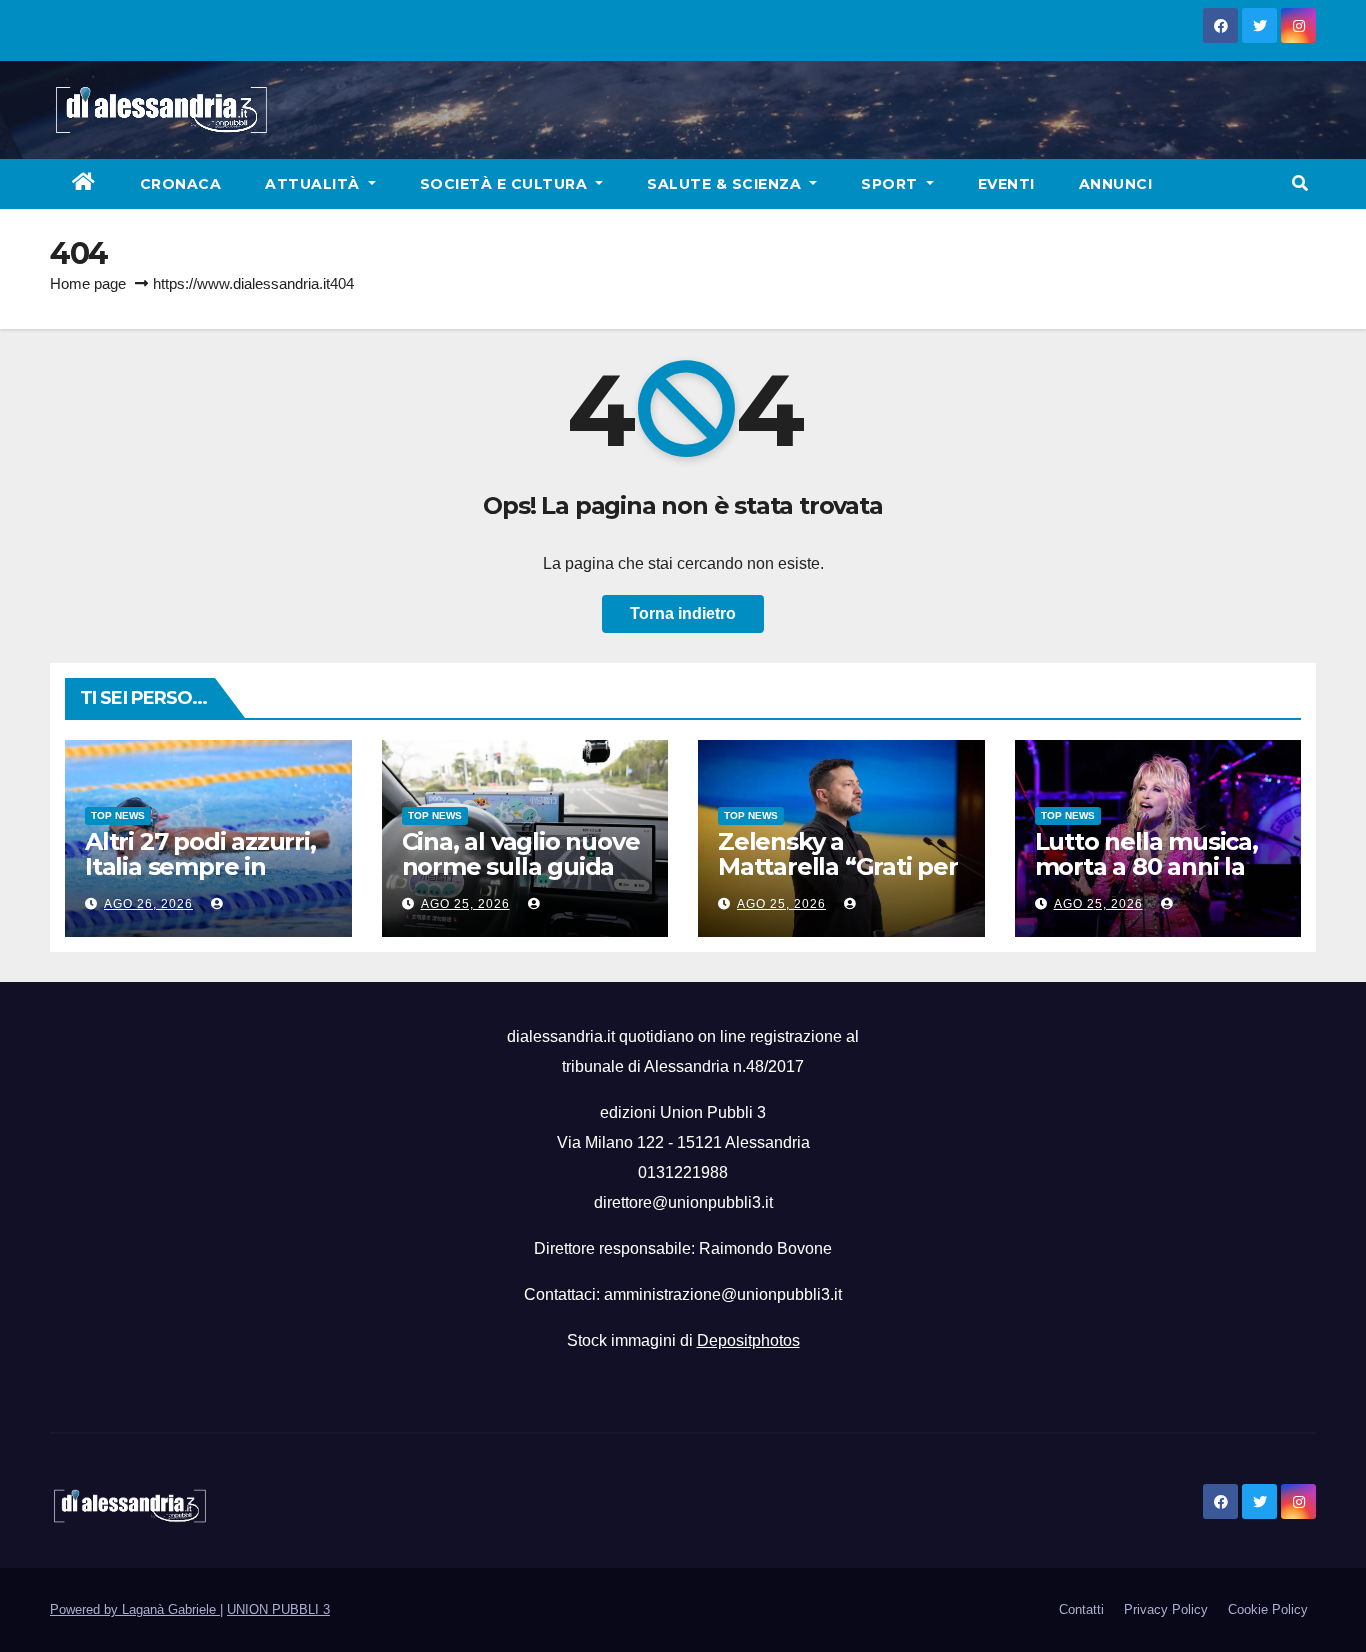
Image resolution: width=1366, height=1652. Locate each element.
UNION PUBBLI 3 (278, 1609)
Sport (891, 184)
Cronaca (181, 184)
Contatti (1081, 1609)
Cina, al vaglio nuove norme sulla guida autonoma (521, 866)
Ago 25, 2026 (465, 904)
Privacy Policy (1166, 1609)
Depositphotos (748, 1340)
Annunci (1116, 184)
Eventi (1006, 184)
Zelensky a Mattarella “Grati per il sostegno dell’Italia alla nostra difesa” (838, 879)
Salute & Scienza (726, 184)
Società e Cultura (506, 184)
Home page (88, 283)
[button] (1300, 183)
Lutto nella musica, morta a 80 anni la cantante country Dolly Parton (1146, 879)
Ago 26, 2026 (148, 904)
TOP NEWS (118, 815)
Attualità (314, 184)
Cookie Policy (1268, 1609)
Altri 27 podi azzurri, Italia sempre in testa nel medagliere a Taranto (207, 879)
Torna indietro (683, 613)
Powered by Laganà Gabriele (135, 1609)
